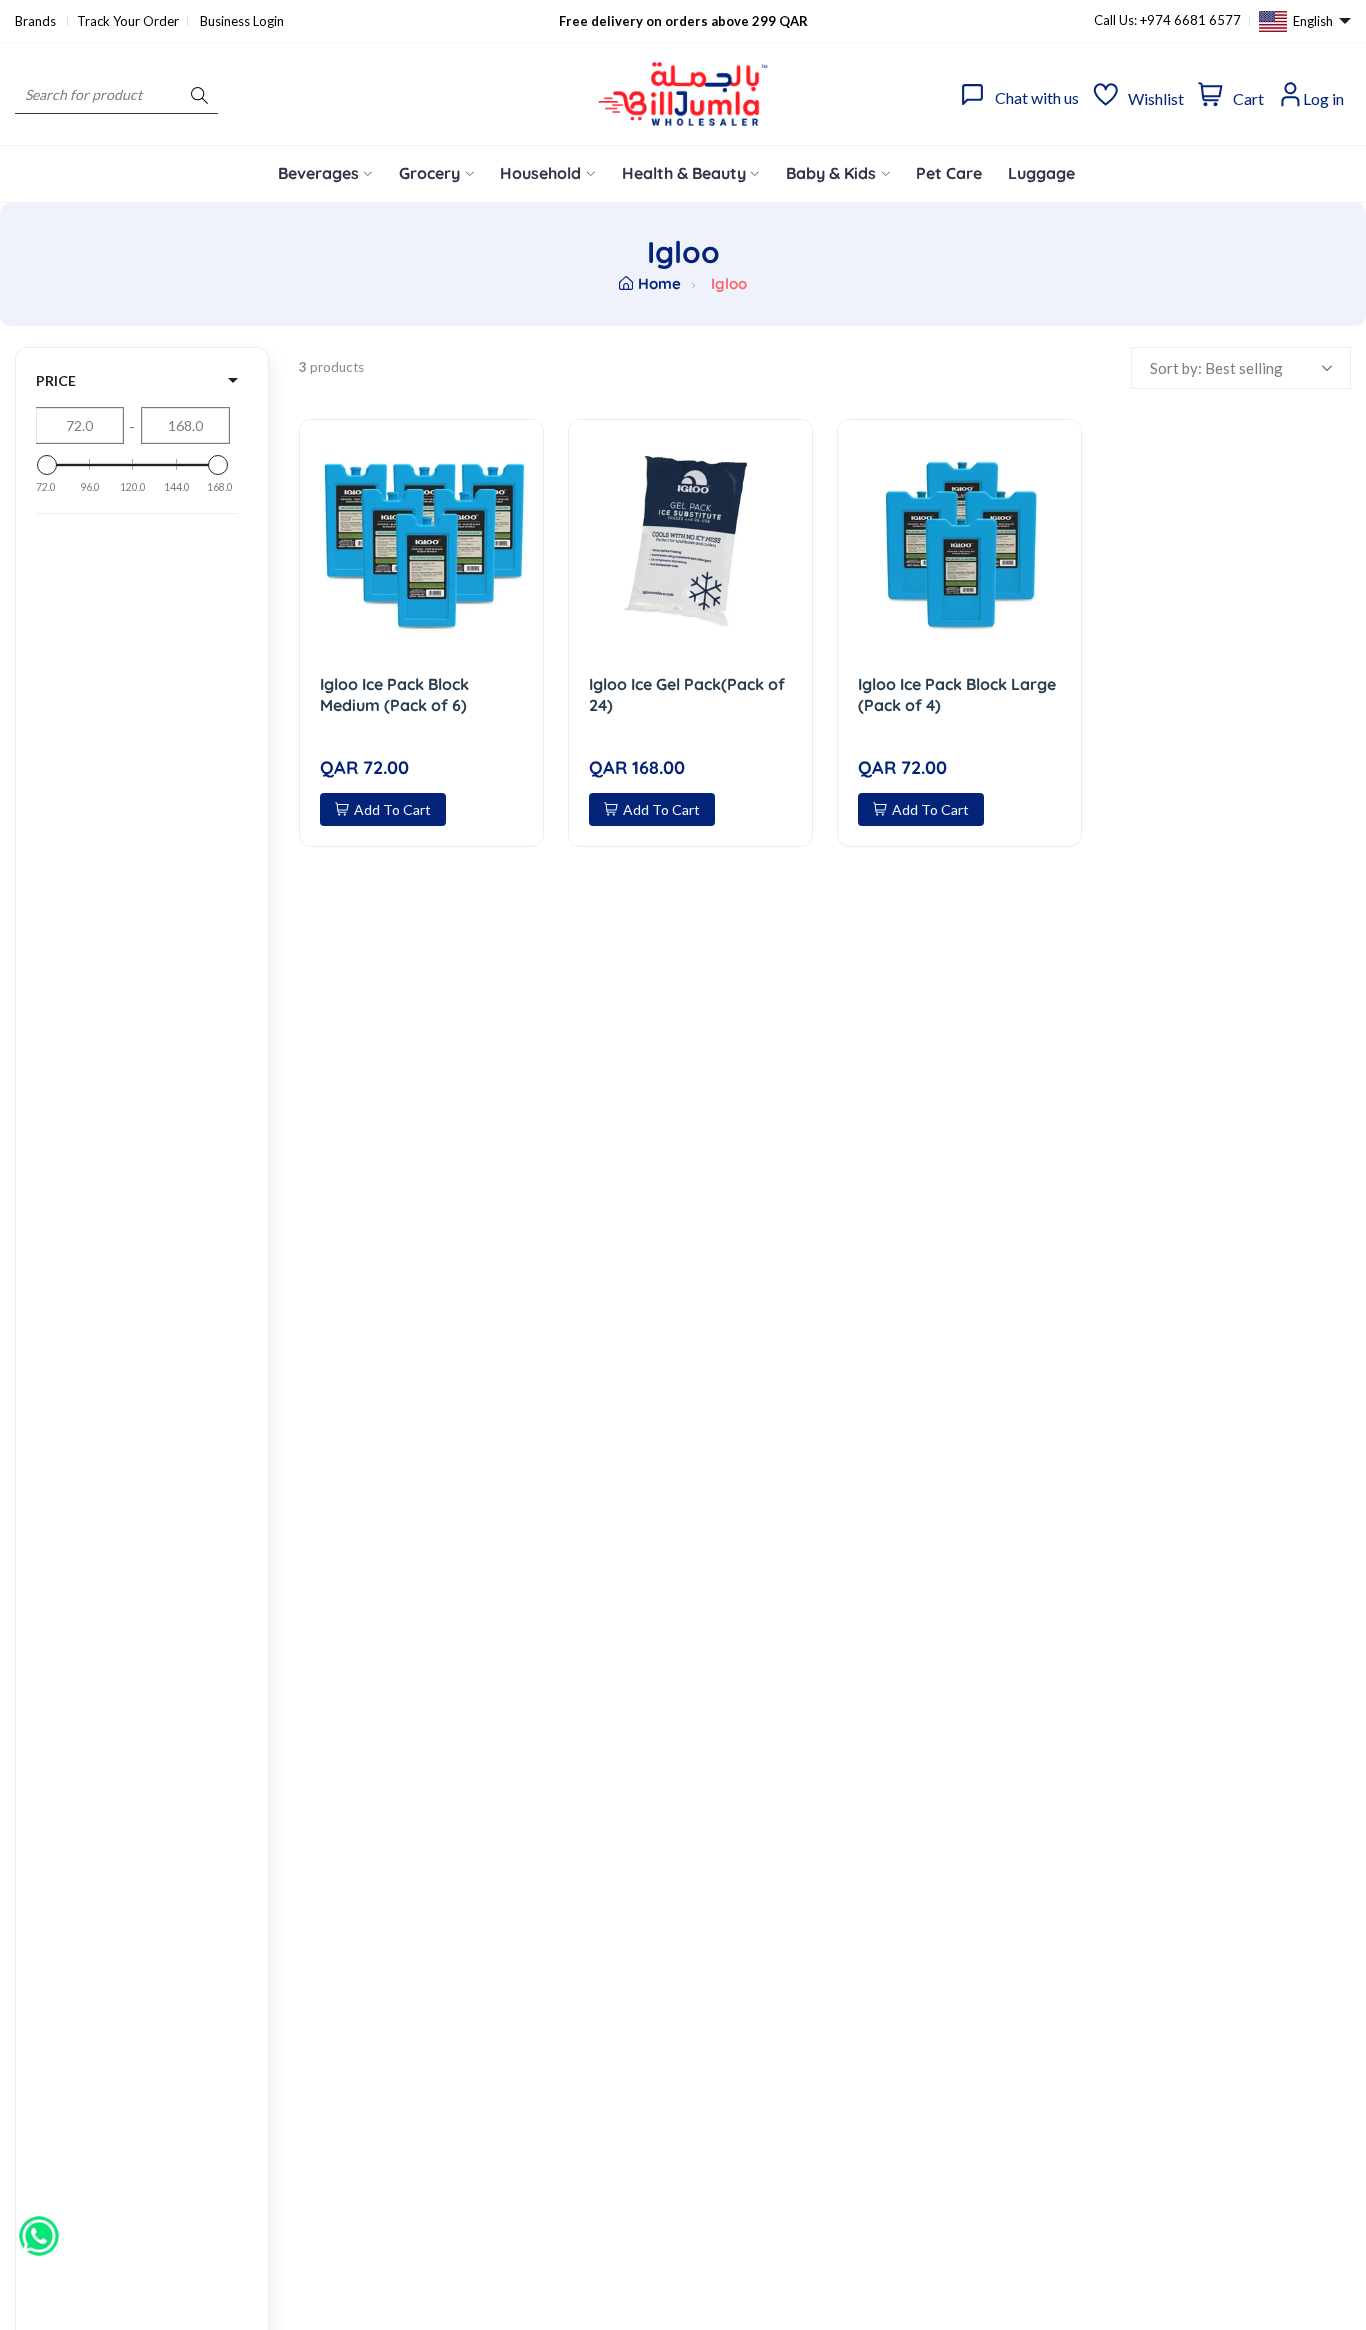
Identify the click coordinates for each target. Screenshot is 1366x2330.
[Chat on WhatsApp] (39, 2229)
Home (659, 283)
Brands (37, 21)
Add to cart (392, 809)
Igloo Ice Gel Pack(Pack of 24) (687, 694)
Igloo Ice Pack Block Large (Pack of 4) (957, 694)
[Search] (199, 94)
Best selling (1244, 368)
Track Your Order (128, 21)
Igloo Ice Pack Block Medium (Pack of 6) (394, 694)
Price (56, 380)
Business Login (242, 21)
